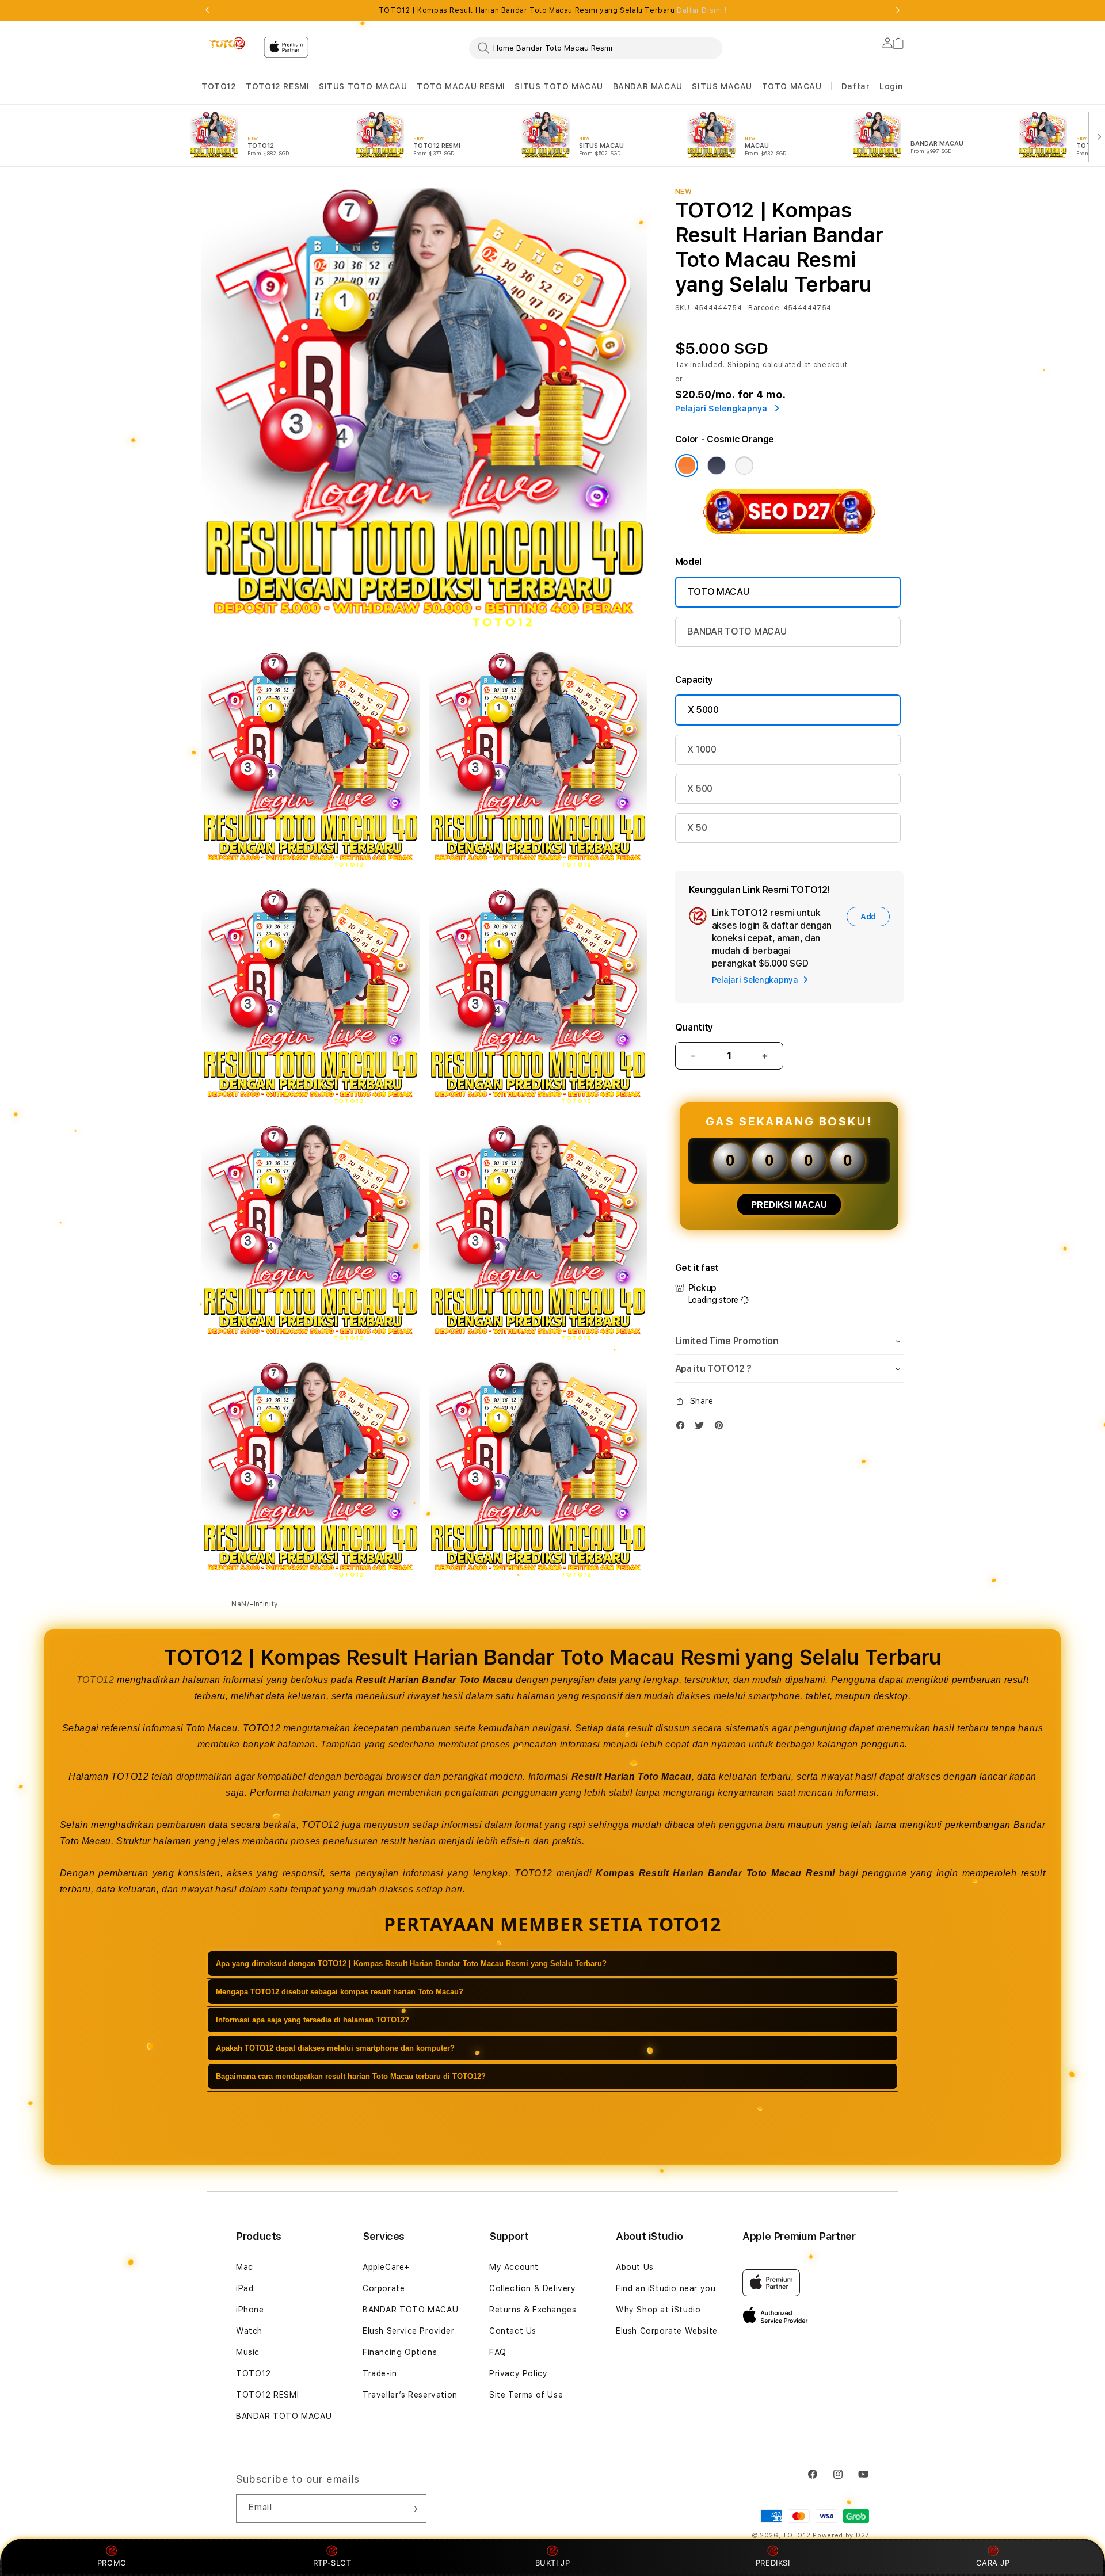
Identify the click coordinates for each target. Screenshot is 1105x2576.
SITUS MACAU (722, 86)
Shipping (744, 365)
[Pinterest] (722, 1428)
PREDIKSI (773, 2563)
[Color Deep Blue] (717, 465)
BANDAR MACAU (648, 86)
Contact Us (513, 2331)
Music (248, 2352)
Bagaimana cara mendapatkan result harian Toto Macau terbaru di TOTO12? (351, 2076)
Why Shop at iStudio (658, 2310)
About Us (635, 2267)
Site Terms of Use (526, 2395)
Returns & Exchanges (533, 2310)
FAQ (498, 2352)
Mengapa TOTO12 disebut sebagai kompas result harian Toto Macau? (340, 1992)
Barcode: (765, 308)
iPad (245, 2288)
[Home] (228, 44)
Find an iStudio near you (666, 2288)
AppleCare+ (386, 2267)
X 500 (700, 789)
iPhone (250, 2310)
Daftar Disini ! (702, 10)
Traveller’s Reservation (410, 2395)
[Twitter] (702, 1428)
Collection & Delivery (533, 2288)
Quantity (694, 1027)
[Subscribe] (413, 2509)
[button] (219, 87)
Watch (249, 2331)
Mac (245, 2267)
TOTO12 (219, 86)
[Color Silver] (744, 465)
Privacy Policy (518, 2373)
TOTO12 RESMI (277, 86)
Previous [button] (207, 10)
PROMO (112, 2563)
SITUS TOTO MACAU (363, 86)
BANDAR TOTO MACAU (737, 631)
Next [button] (898, 10)
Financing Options (400, 2352)
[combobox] (596, 48)
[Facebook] (683, 1428)
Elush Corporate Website (667, 2331)
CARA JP (993, 2563)
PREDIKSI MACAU (789, 1205)
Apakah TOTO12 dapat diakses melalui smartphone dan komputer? (335, 2048)
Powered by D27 (841, 2535)
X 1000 (702, 749)
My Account (514, 2267)
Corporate (384, 2288)
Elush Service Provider (408, 2331)
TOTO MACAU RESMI (461, 86)
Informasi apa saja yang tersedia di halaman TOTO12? (313, 2020)
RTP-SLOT (332, 2563)
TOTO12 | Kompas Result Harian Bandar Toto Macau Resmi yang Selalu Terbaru (552, 10)
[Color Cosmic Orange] (687, 465)
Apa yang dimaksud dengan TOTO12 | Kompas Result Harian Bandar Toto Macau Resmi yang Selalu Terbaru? (411, 1964)
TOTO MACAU (792, 86)
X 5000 (703, 710)
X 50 (697, 828)
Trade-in (380, 2373)
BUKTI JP (553, 2563)
